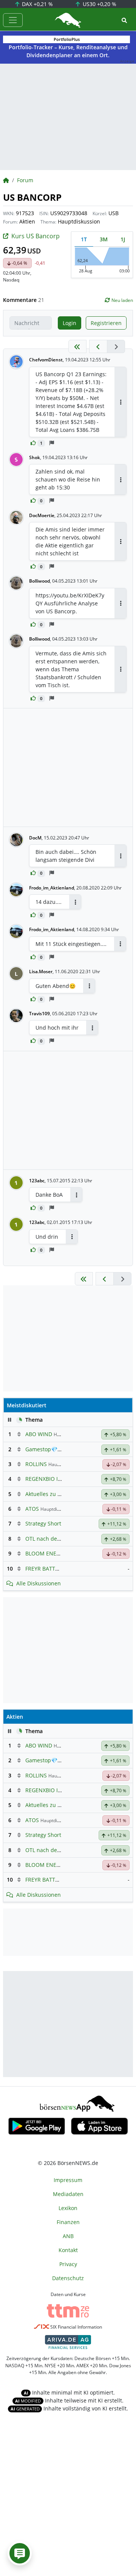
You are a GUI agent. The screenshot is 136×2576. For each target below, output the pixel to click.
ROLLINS (36, 1464)
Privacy (68, 2264)
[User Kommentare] (20, 2553)
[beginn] (77, 346)
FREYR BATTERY (45, 1569)
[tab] (84, 239)
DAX (37, 4)
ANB (68, 2236)
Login (70, 323)
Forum (25, 180)
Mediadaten (68, 2194)
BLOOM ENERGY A (48, 1553)
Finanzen (68, 2222)
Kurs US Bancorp (36, 236)
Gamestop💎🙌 (45, 1449)
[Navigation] (13, 20)
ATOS (32, 1509)
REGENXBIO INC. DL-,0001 (58, 1479)
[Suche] (124, 20)
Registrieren (106, 323)
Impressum (68, 2180)
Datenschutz (68, 2278)
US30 (99, 4)
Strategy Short (43, 1523)
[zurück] (98, 346)
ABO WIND (39, 1434)
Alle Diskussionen (39, 1583)
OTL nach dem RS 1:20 (54, 1539)
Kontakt (68, 2250)
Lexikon (68, 2208)
